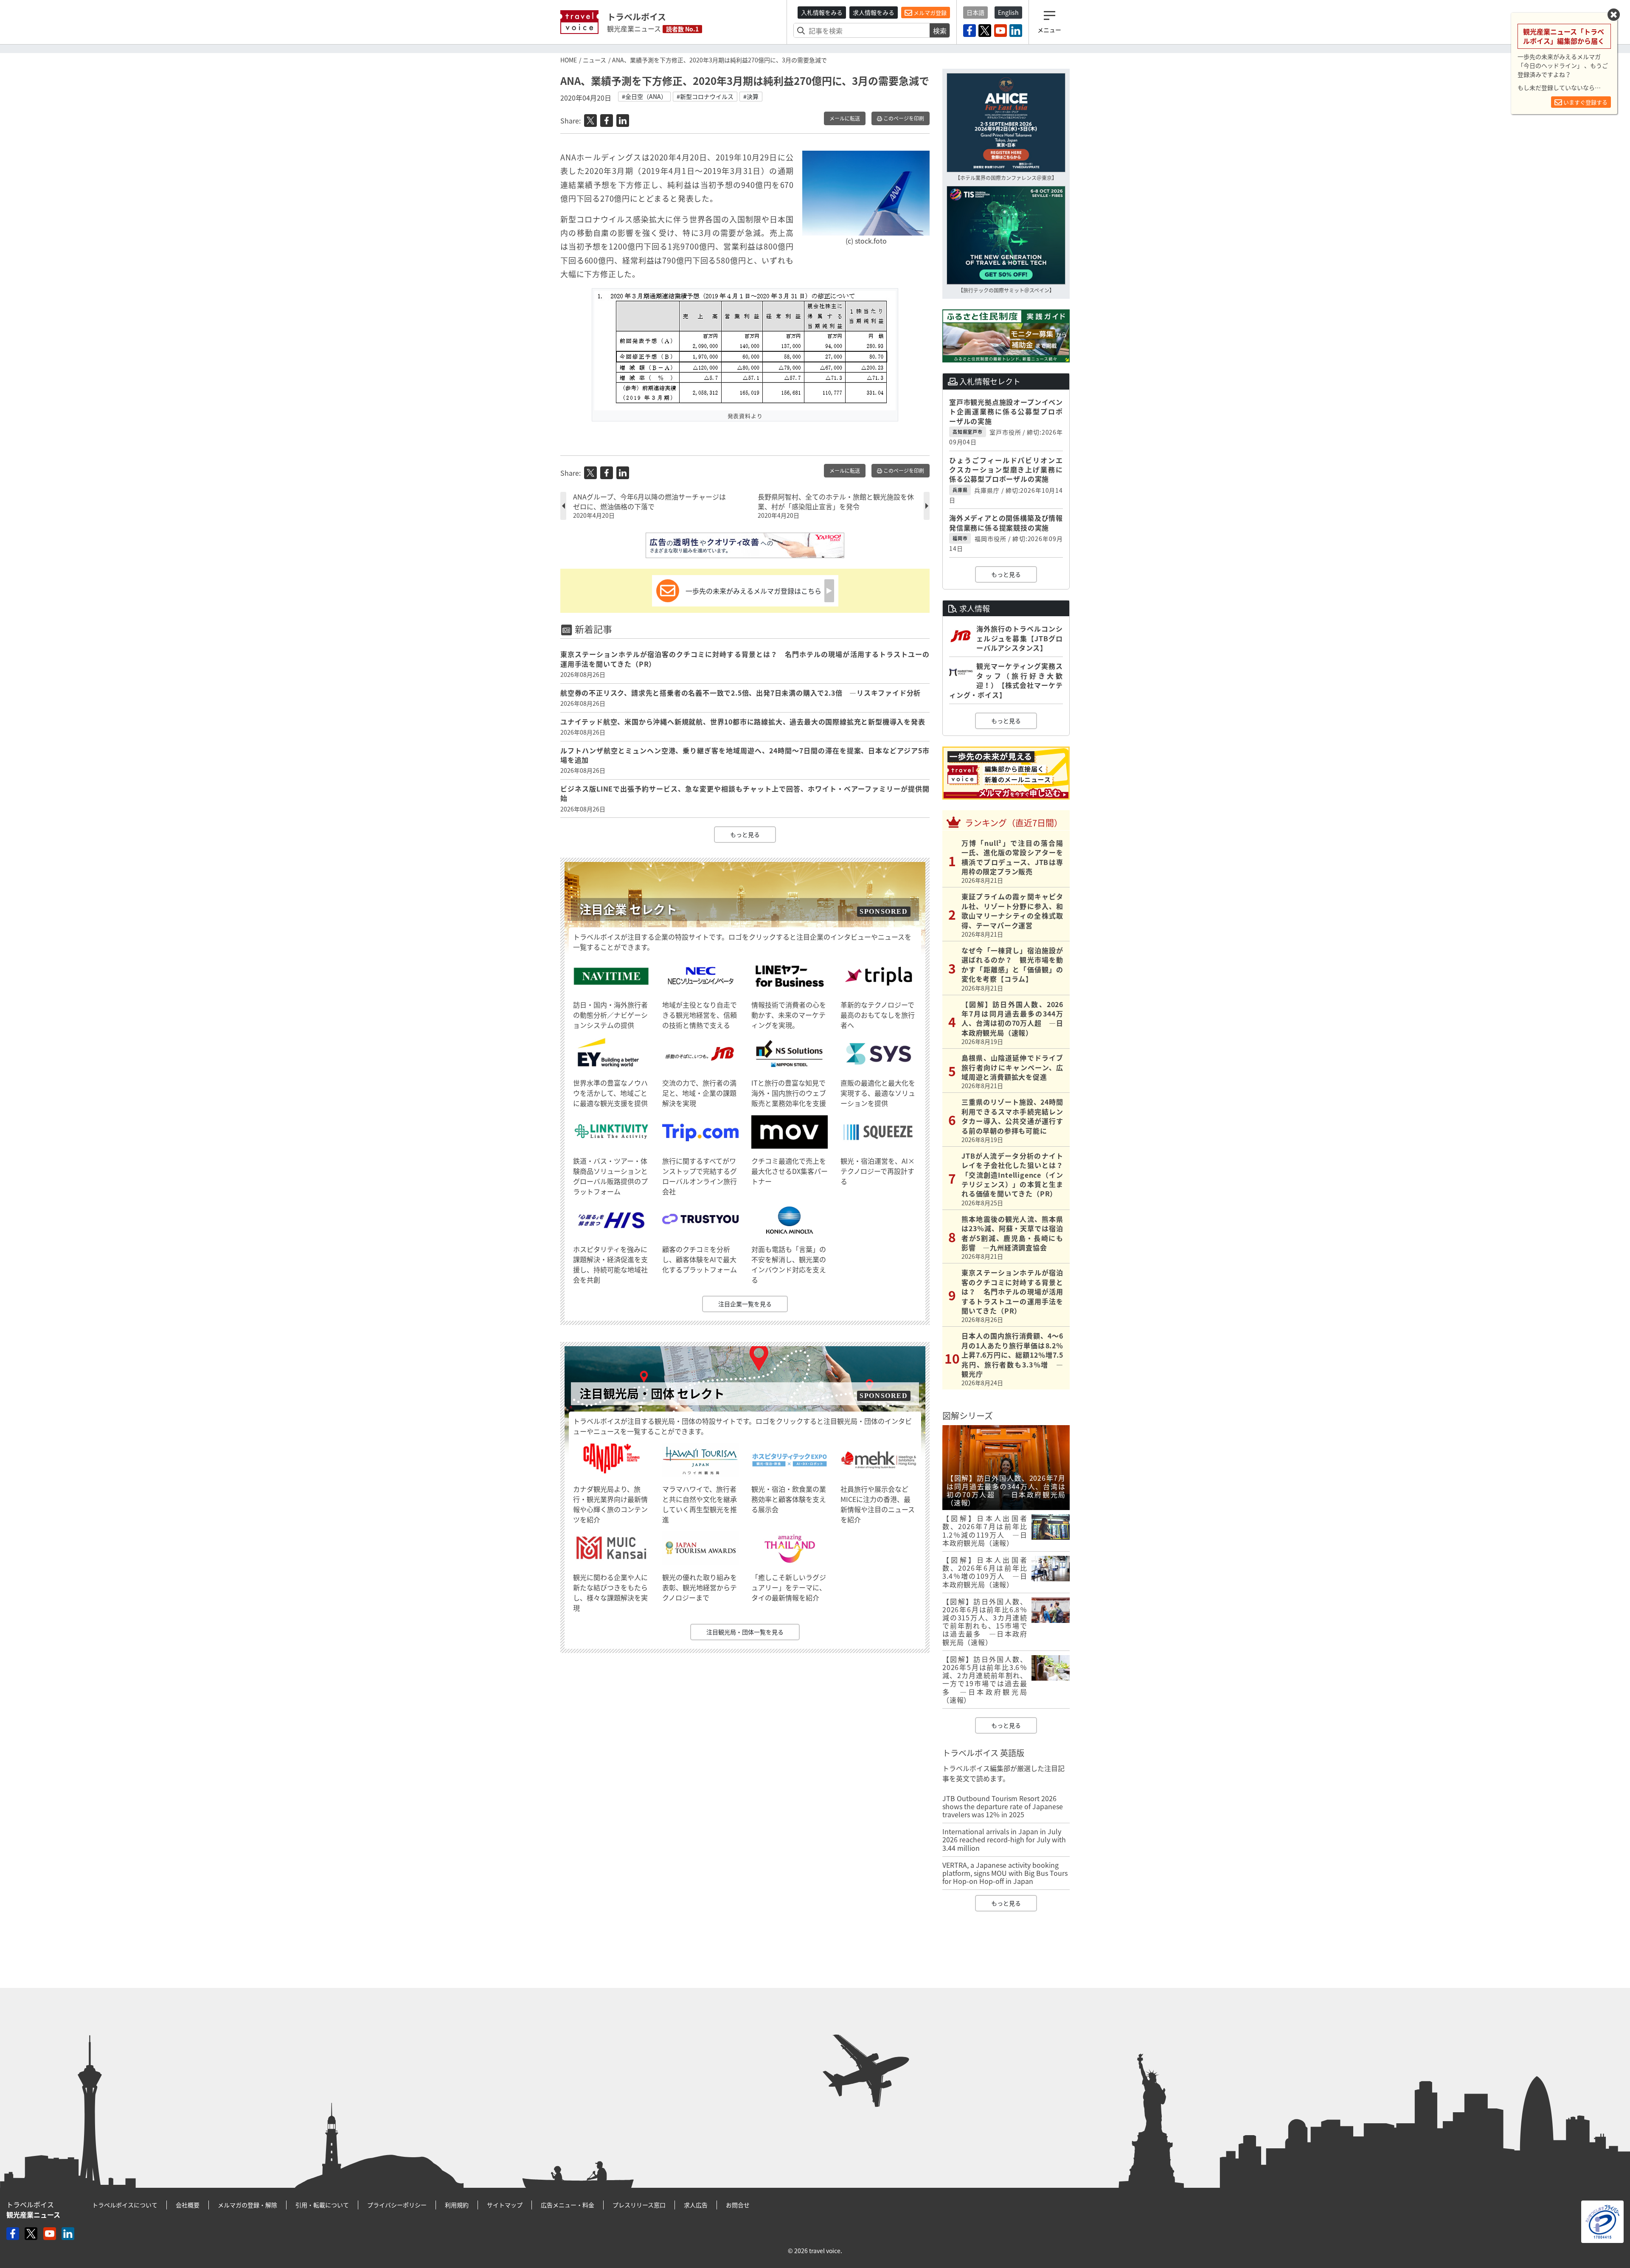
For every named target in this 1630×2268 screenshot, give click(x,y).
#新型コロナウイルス (705, 96)
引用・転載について (322, 2205)
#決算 (751, 96)
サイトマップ (505, 2205)
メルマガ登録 (929, 13)
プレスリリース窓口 (639, 2205)
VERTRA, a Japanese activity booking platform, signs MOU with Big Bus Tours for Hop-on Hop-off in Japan (1005, 1873)
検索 (940, 31)
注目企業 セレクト (628, 909)
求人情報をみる (874, 12)
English (1008, 12)
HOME (569, 60)
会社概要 (188, 2205)
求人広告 (696, 2205)
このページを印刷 (903, 118)
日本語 (975, 12)
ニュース (594, 60)
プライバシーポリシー (397, 2205)
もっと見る (745, 834)
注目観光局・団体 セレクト (652, 1394)
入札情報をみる (822, 12)
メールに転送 (845, 118)
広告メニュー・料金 (568, 2205)
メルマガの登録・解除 (247, 2205)
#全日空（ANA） (644, 96)
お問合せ (738, 2205)
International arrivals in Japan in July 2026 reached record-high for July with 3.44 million (1004, 1839)
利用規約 (457, 2205)
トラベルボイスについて (125, 2205)
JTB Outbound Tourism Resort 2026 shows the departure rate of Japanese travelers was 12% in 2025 (1003, 1806)
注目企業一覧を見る (745, 1304)
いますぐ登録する (1585, 102)
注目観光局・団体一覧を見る (745, 1632)
